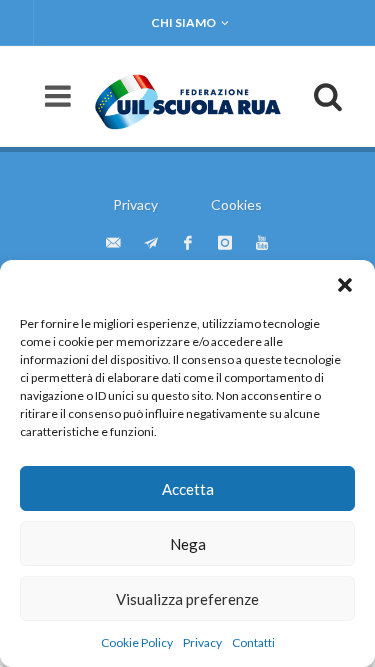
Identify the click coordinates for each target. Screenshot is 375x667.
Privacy (202, 642)
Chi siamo (183, 22)
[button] (345, 285)
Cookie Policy (137, 642)
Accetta (188, 489)
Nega (188, 544)
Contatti (253, 642)
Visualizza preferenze (187, 599)
